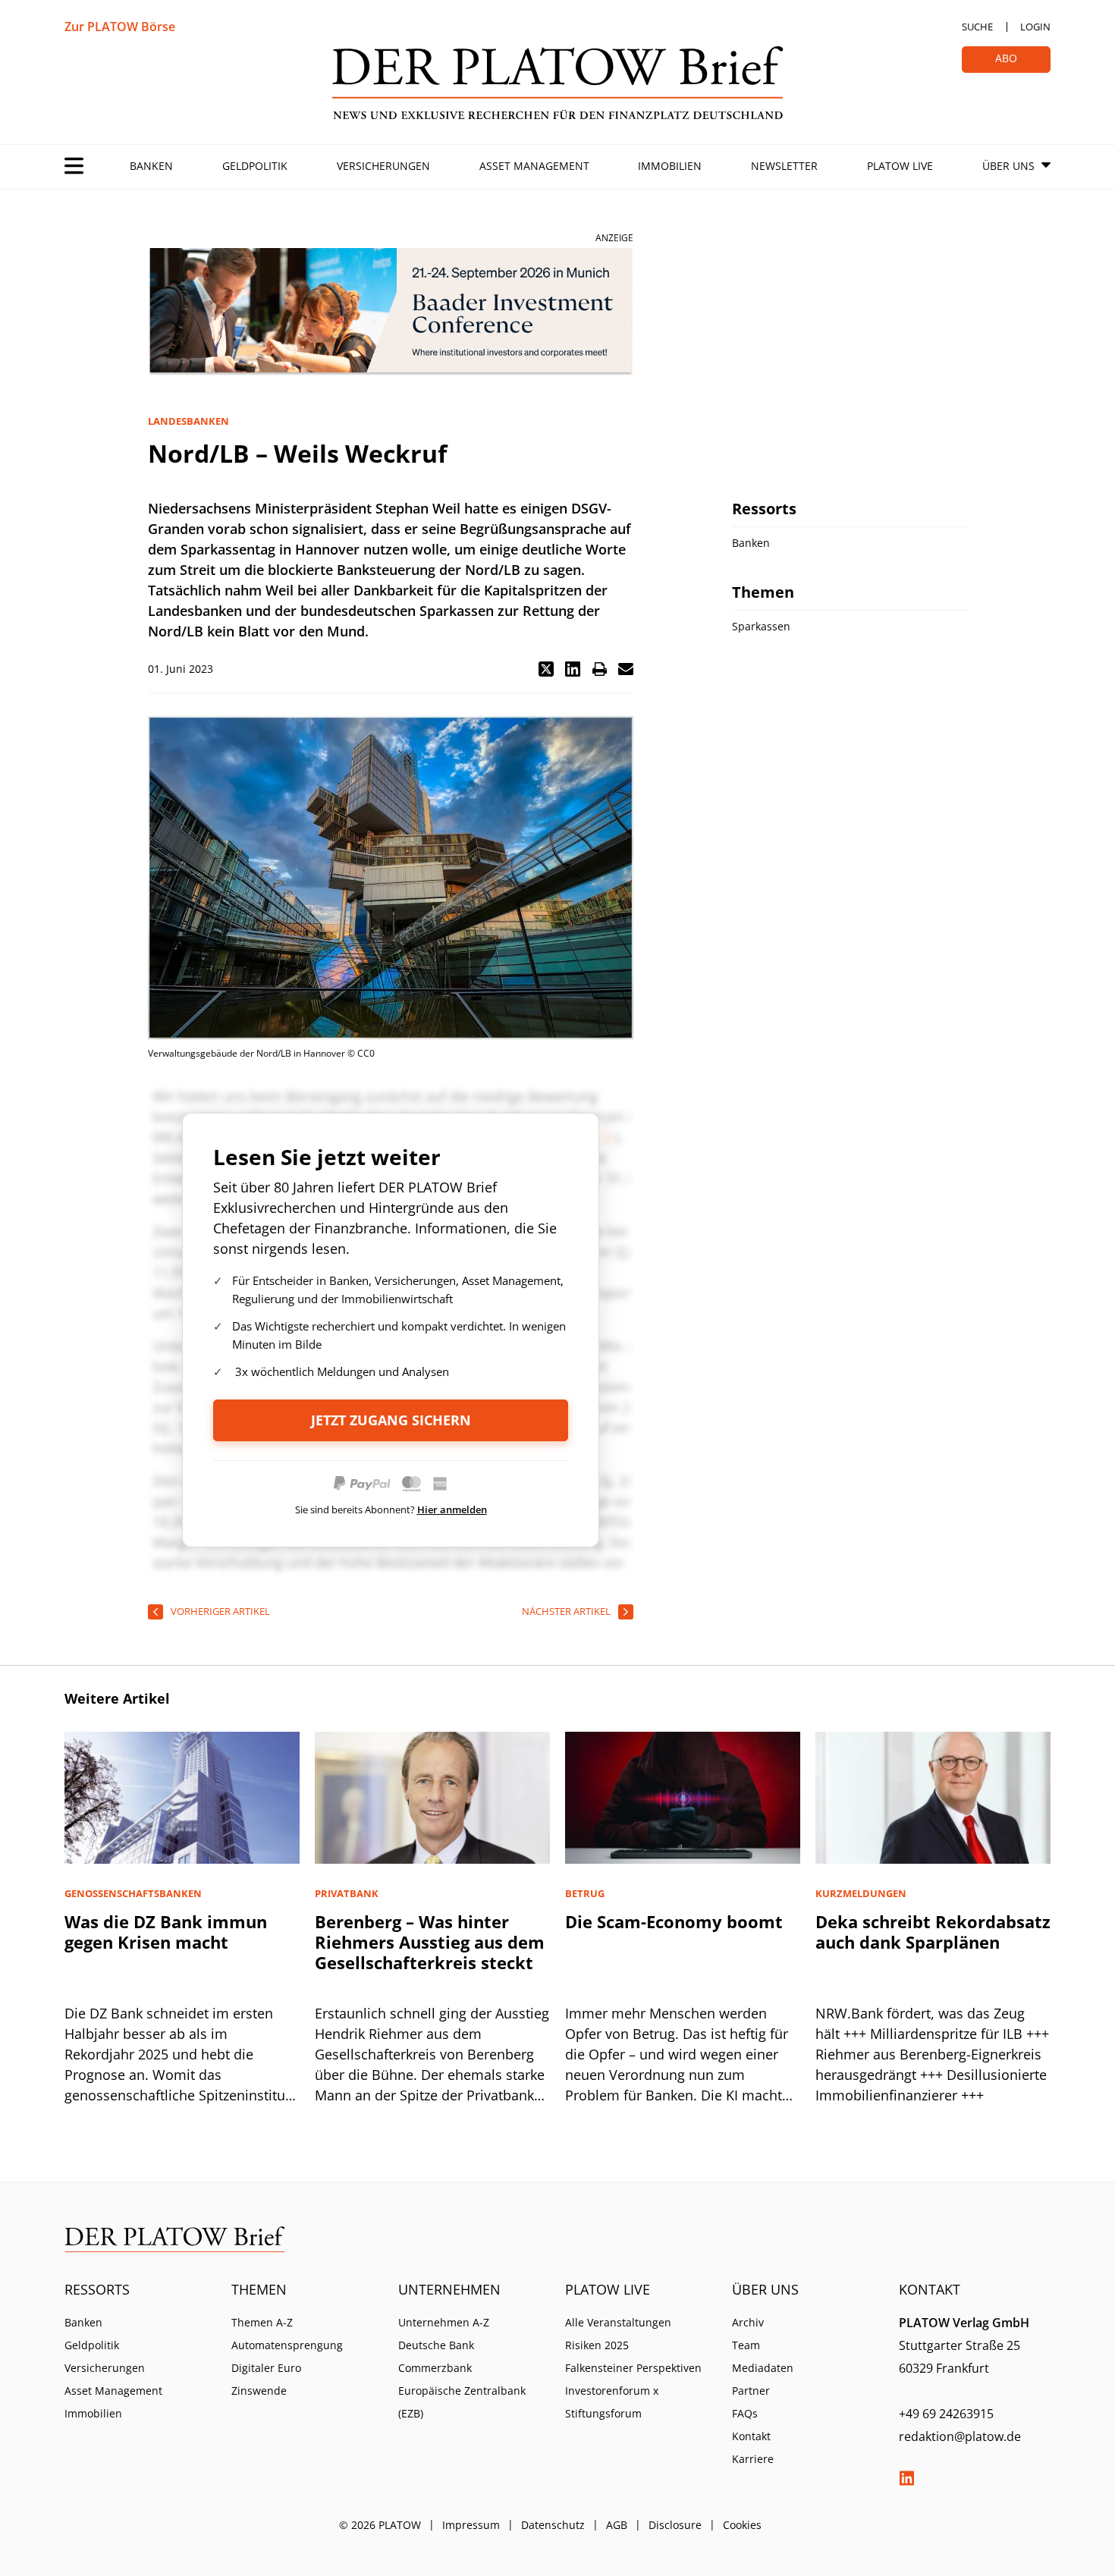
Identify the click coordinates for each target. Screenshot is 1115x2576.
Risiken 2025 (597, 2345)
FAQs (745, 2413)
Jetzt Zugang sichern (391, 1420)
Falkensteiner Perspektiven (633, 2368)
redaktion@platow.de (960, 2436)
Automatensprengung (287, 2345)
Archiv (748, 2322)
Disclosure (675, 2525)
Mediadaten (763, 2368)
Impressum (471, 2525)
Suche (977, 27)
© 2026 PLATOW (380, 2525)
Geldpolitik (255, 166)
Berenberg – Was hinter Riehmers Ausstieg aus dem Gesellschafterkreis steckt (430, 1942)
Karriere (753, 2459)
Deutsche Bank (436, 2345)
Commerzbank (435, 2368)
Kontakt (751, 2436)
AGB (617, 2525)
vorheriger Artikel (220, 1611)
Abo (1006, 58)
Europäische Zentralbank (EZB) (462, 2402)
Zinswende (259, 2391)
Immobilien (670, 166)
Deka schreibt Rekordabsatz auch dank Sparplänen (933, 1932)
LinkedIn (906, 2478)
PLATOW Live (900, 166)
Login (1035, 27)
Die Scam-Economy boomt (674, 1921)
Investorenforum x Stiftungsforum (612, 2402)
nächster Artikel (566, 1611)
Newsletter (784, 166)
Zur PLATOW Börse (120, 27)
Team (746, 2345)
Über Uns (1008, 166)
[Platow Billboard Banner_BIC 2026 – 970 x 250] (391, 312)
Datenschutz (553, 2525)
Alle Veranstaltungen (618, 2322)
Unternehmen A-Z (444, 2322)
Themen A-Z (262, 2322)
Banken (151, 166)
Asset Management (534, 166)
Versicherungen (383, 166)
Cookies (742, 2525)
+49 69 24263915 (946, 2414)
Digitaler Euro (266, 2368)
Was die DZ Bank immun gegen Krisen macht (166, 1932)
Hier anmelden (452, 1509)
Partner (751, 2391)
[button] (546, 669)
